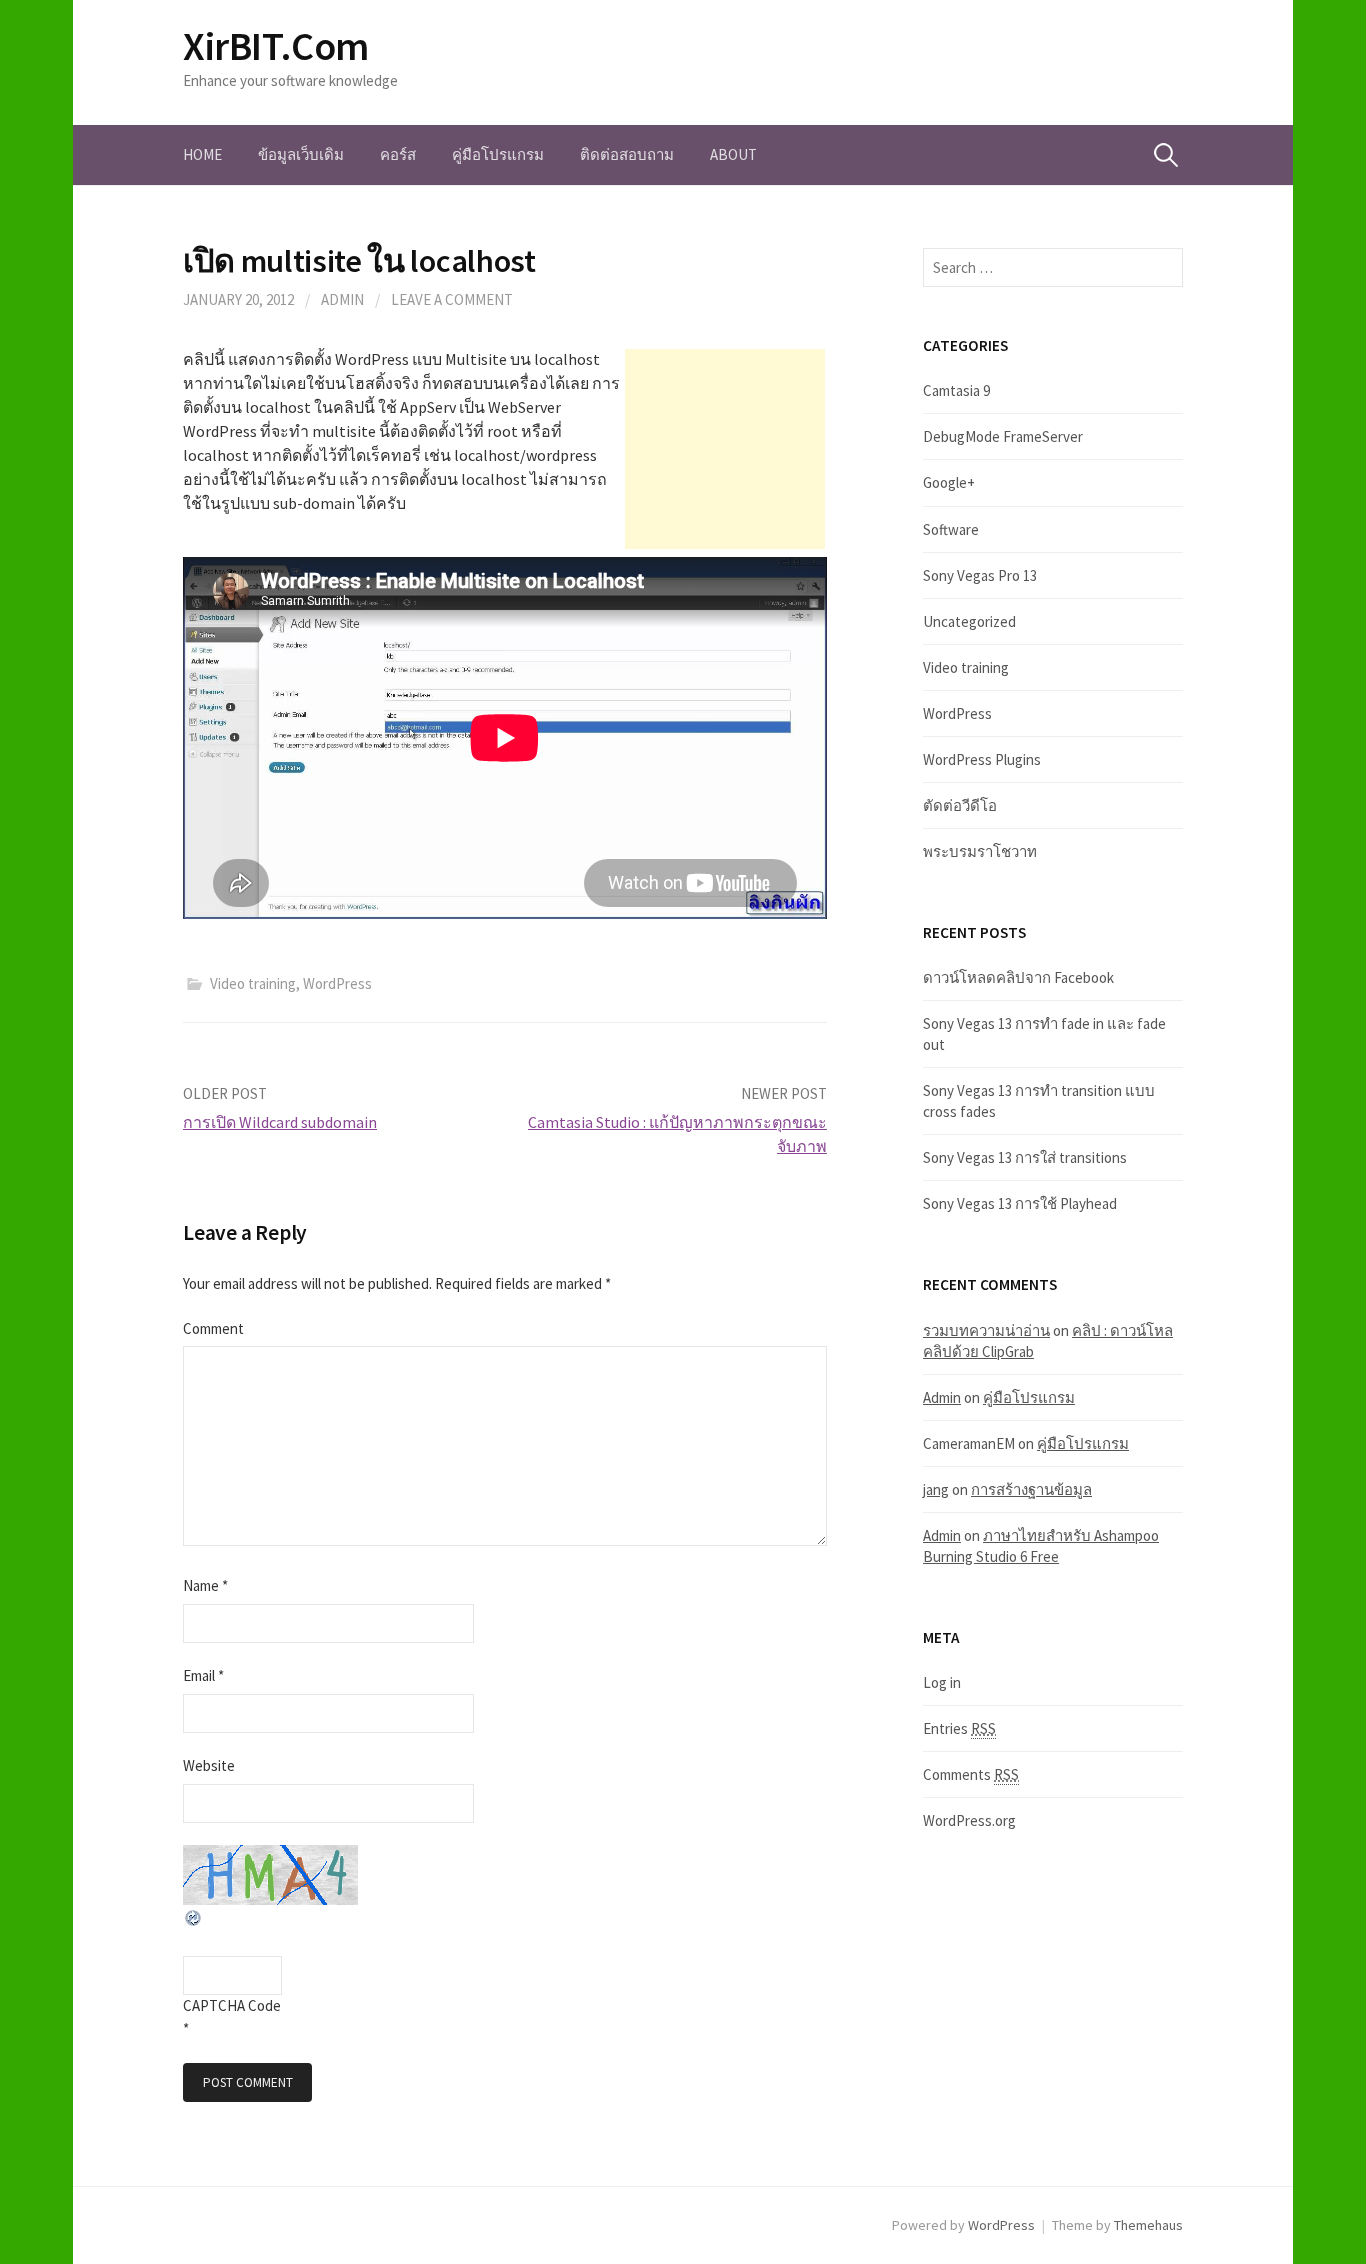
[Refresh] (194, 1915)
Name (205, 1585)
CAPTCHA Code (232, 2005)
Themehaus (1148, 2225)
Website (209, 1765)
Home (202, 154)
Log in (942, 1682)
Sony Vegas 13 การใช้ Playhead (1020, 1203)
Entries (959, 1728)
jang (936, 1489)
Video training (253, 983)
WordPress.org (969, 1820)
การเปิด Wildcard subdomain (280, 1122)
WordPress (337, 983)
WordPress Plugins (982, 759)
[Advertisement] (725, 449)
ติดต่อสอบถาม (627, 154)
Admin (342, 299)
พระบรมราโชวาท (980, 851)
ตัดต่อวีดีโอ (960, 805)
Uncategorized (969, 621)
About (733, 154)
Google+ (949, 482)
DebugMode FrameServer (1003, 436)
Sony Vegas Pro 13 (980, 575)
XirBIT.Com (276, 46)
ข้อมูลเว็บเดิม (301, 154)
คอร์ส (398, 154)
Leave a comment (452, 299)
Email (203, 1675)
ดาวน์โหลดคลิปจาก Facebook (1018, 977)
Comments (971, 1774)
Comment (213, 1328)
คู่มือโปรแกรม (498, 154)
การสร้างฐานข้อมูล (1031, 1489)
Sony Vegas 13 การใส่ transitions (1025, 1157)
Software (951, 529)
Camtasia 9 (956, 390)
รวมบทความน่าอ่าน (986, 1330)
